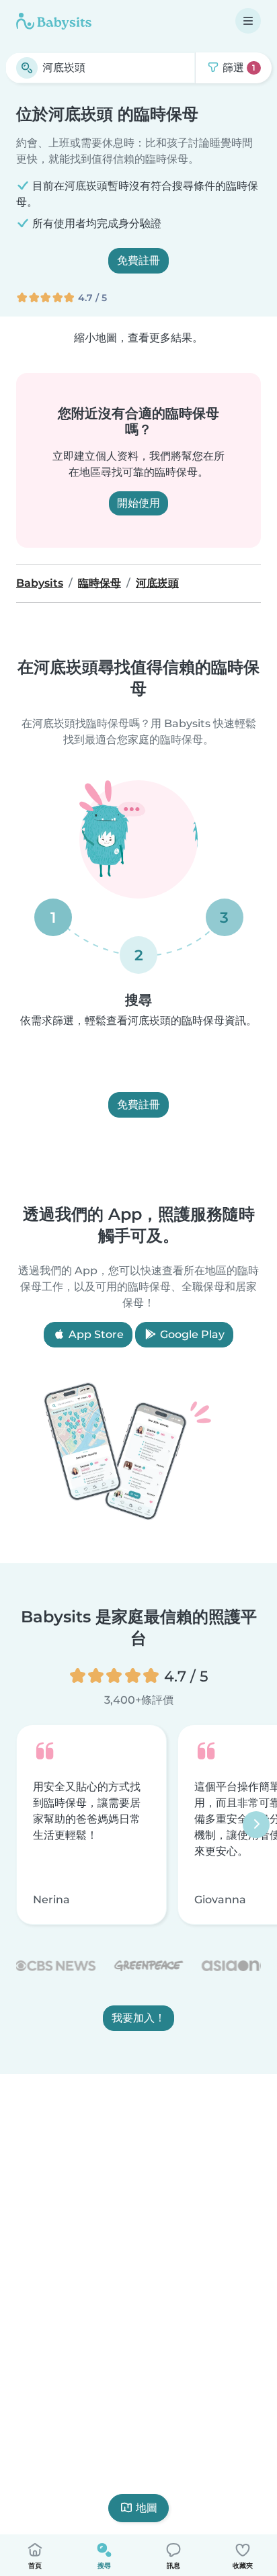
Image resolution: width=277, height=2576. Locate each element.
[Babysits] (54, 21)
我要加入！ (138, 2018)
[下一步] (256, 1825)
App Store (95, 1334)
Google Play (191, 1334)
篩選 (238, 68)
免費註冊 (138, 260)
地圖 (147, 2508)
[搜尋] (27, 68)
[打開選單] (248, 21)
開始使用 (138, 503)
